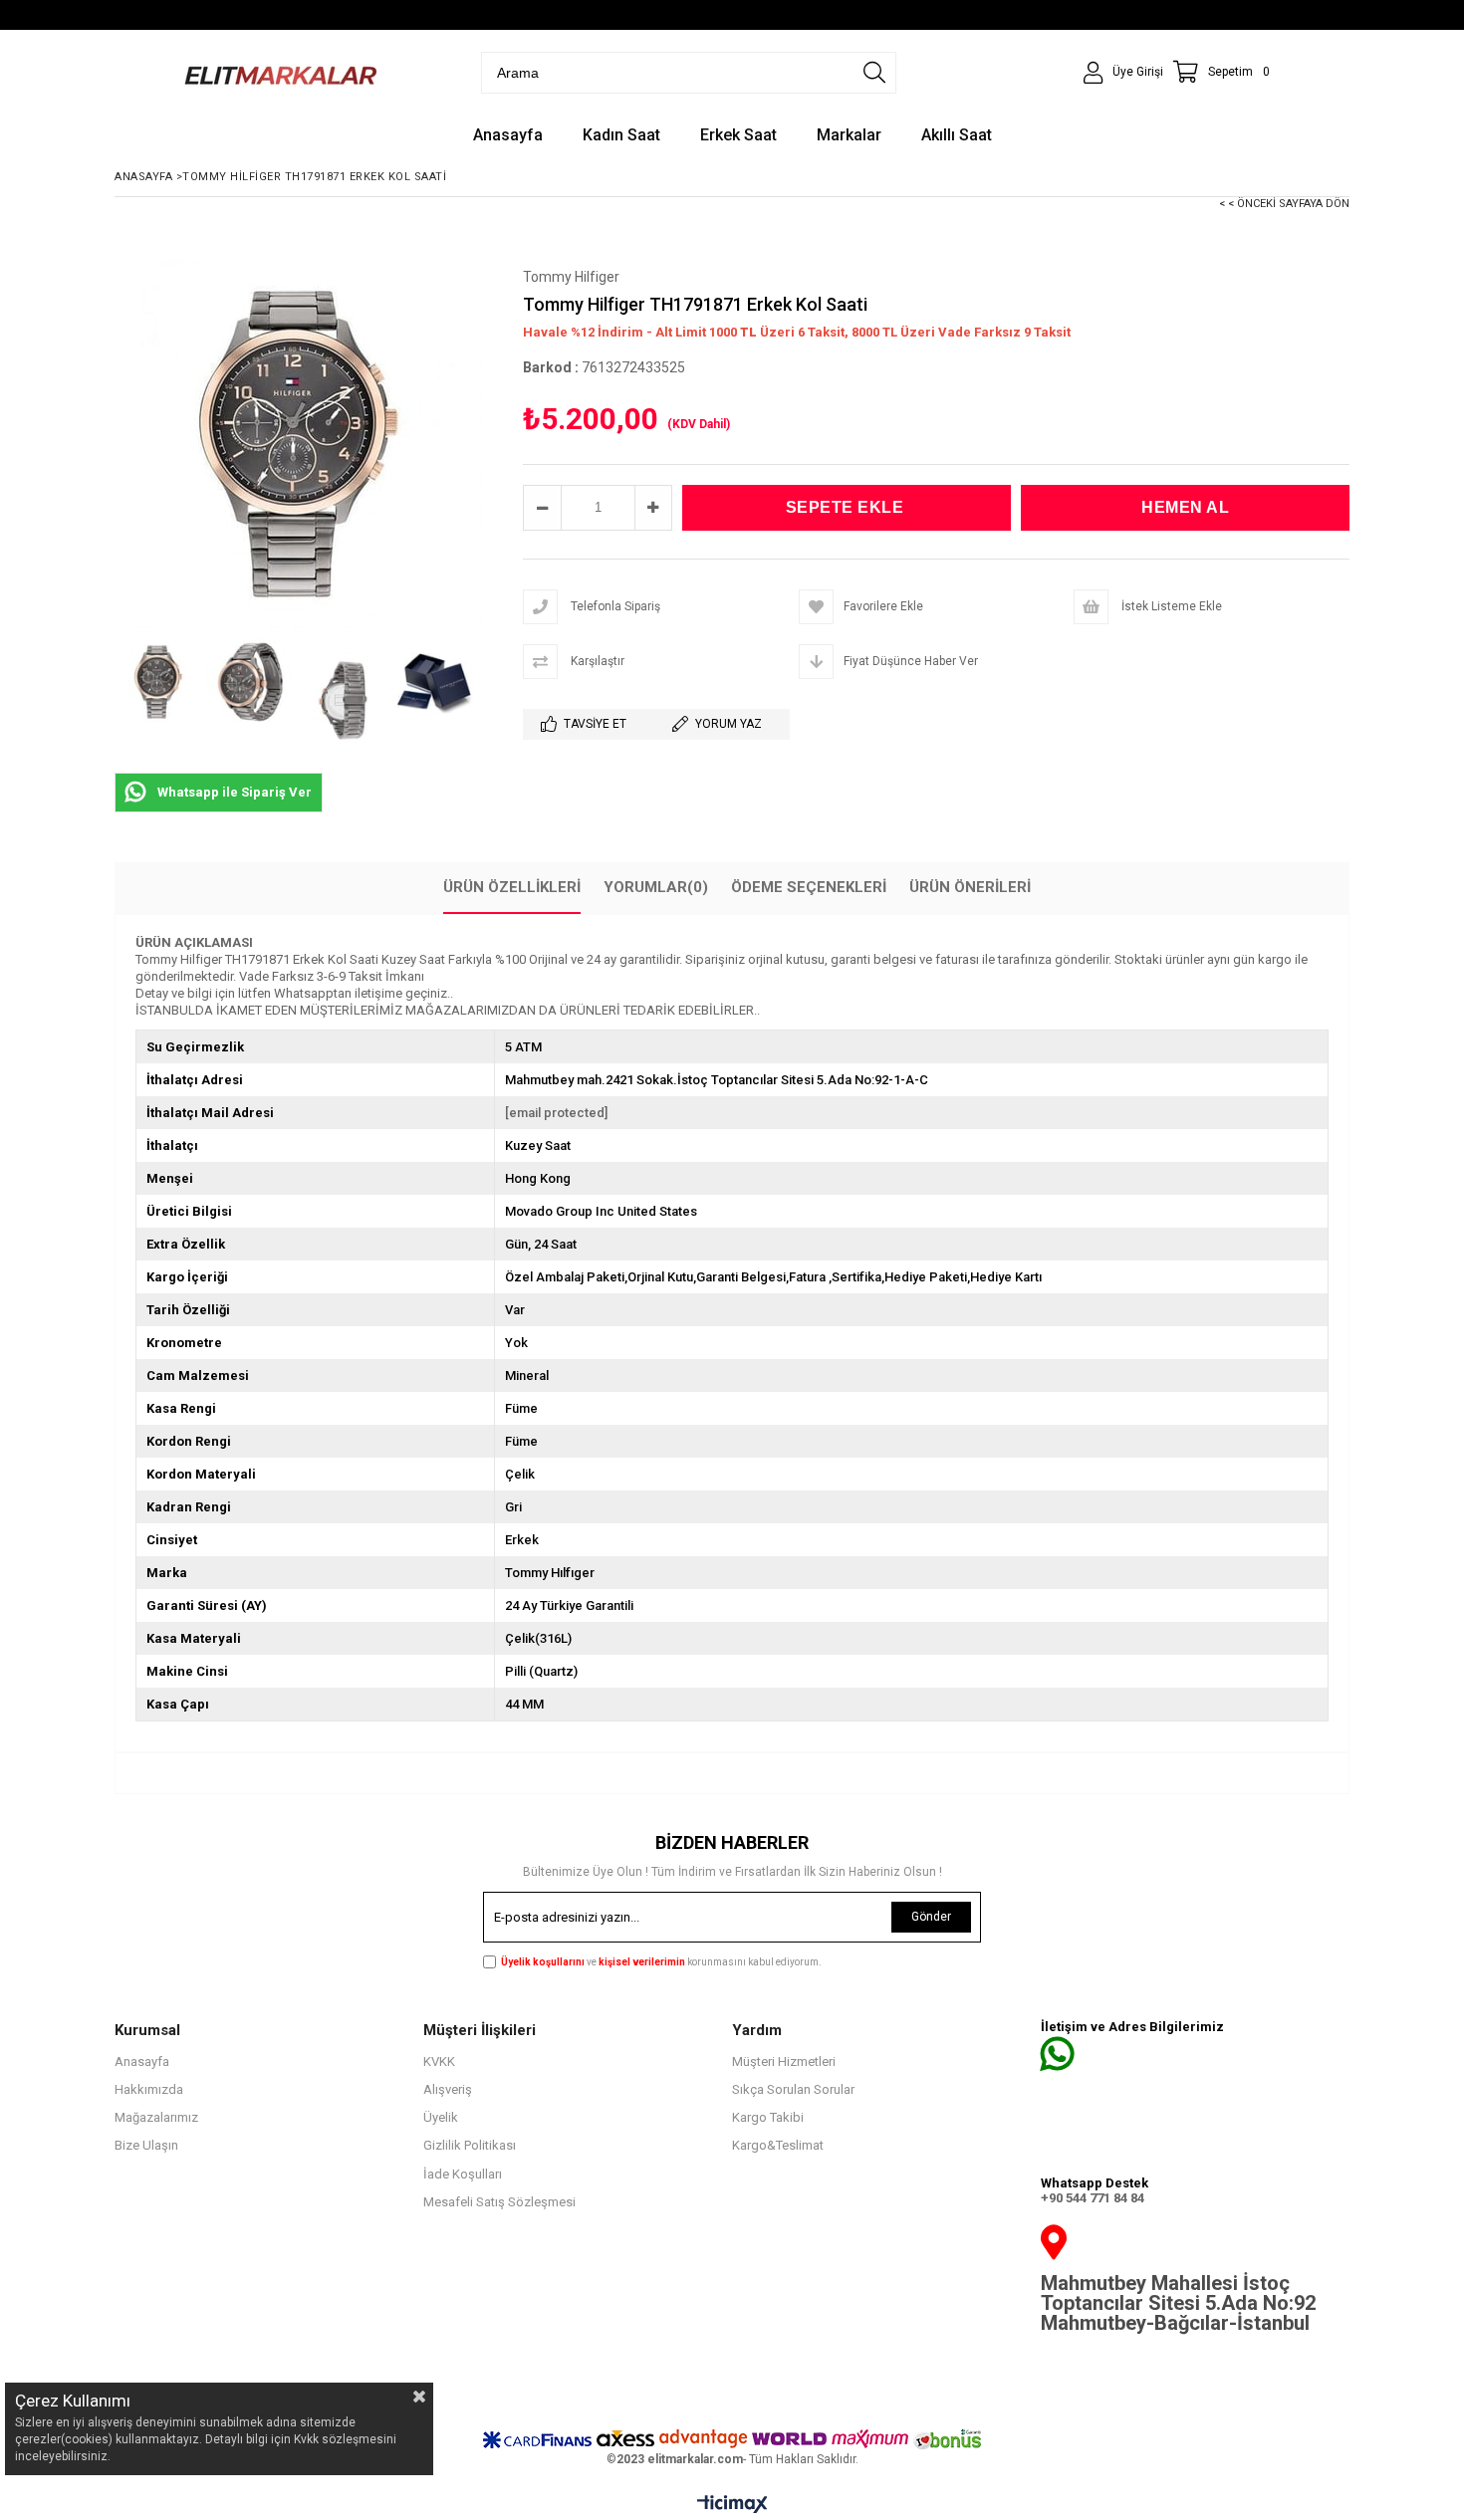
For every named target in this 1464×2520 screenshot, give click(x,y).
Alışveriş (448, 2089)
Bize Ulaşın (146, 2145)
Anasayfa (142, 2062)
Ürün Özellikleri (512, 887)
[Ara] (874, 73)
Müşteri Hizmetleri (784, 2062)
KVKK (439, 2062)
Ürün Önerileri (970, 887)
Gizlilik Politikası (470, 2145)
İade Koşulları (463, 2174)
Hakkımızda (149, 2089)
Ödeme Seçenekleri (809, 887)
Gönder (931, 1917)
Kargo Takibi (768, 2117)
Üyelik (441, 2117)
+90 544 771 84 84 (1093, 2198)
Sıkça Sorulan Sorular (793, 2089)
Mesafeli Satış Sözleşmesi (499, 2202)
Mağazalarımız (156, 2117)
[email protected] (556, 1113)
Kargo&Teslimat (778, 2145)
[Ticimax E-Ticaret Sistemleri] (732, 2505)
